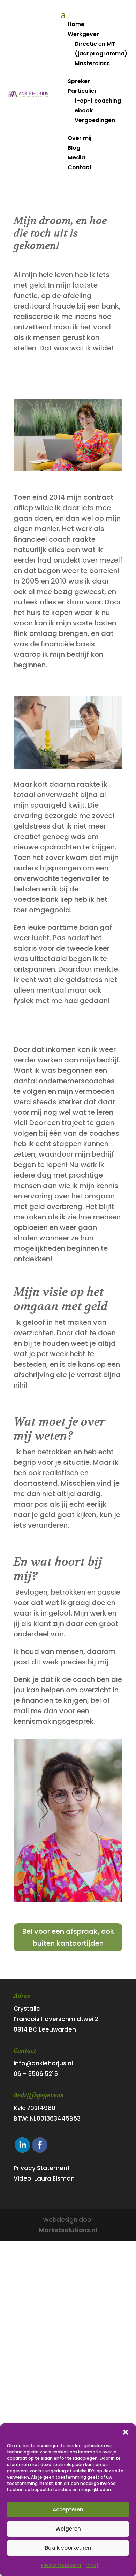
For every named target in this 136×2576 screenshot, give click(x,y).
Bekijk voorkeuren (68, 2548)
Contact (80, 167)
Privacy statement (61, 2565)
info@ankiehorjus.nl (43, 2063)
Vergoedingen (95, 120)
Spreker (79, 81)
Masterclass (92, 63)
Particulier (82, 91)
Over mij (80, 138)
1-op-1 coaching (98, 101)
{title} (92, 2565)
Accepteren (68, 2510)
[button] (126, 2432)
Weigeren (68, 2529)
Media (76, 158)
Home (76, 24)
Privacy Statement (42, 2168)
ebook (84, 110)
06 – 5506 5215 (36, 2074)
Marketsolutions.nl (68, 2230)
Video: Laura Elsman (44, 2178)
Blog (74, 148)
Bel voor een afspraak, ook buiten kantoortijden (68, 1937)
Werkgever (83, 34)
